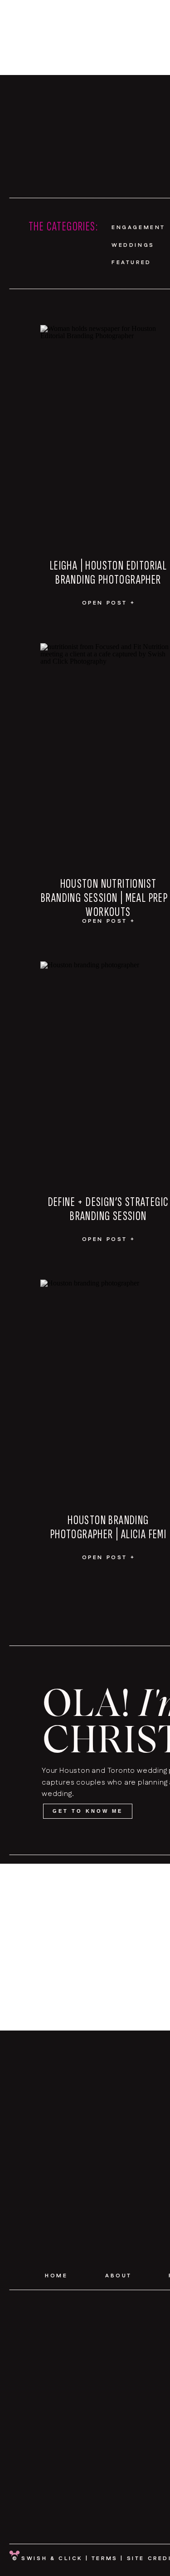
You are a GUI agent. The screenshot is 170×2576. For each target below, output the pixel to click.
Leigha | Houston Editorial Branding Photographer (108, 573)
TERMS (105, 2558)
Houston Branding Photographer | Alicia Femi (108, 1527)
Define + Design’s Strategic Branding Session (109, 1209)
